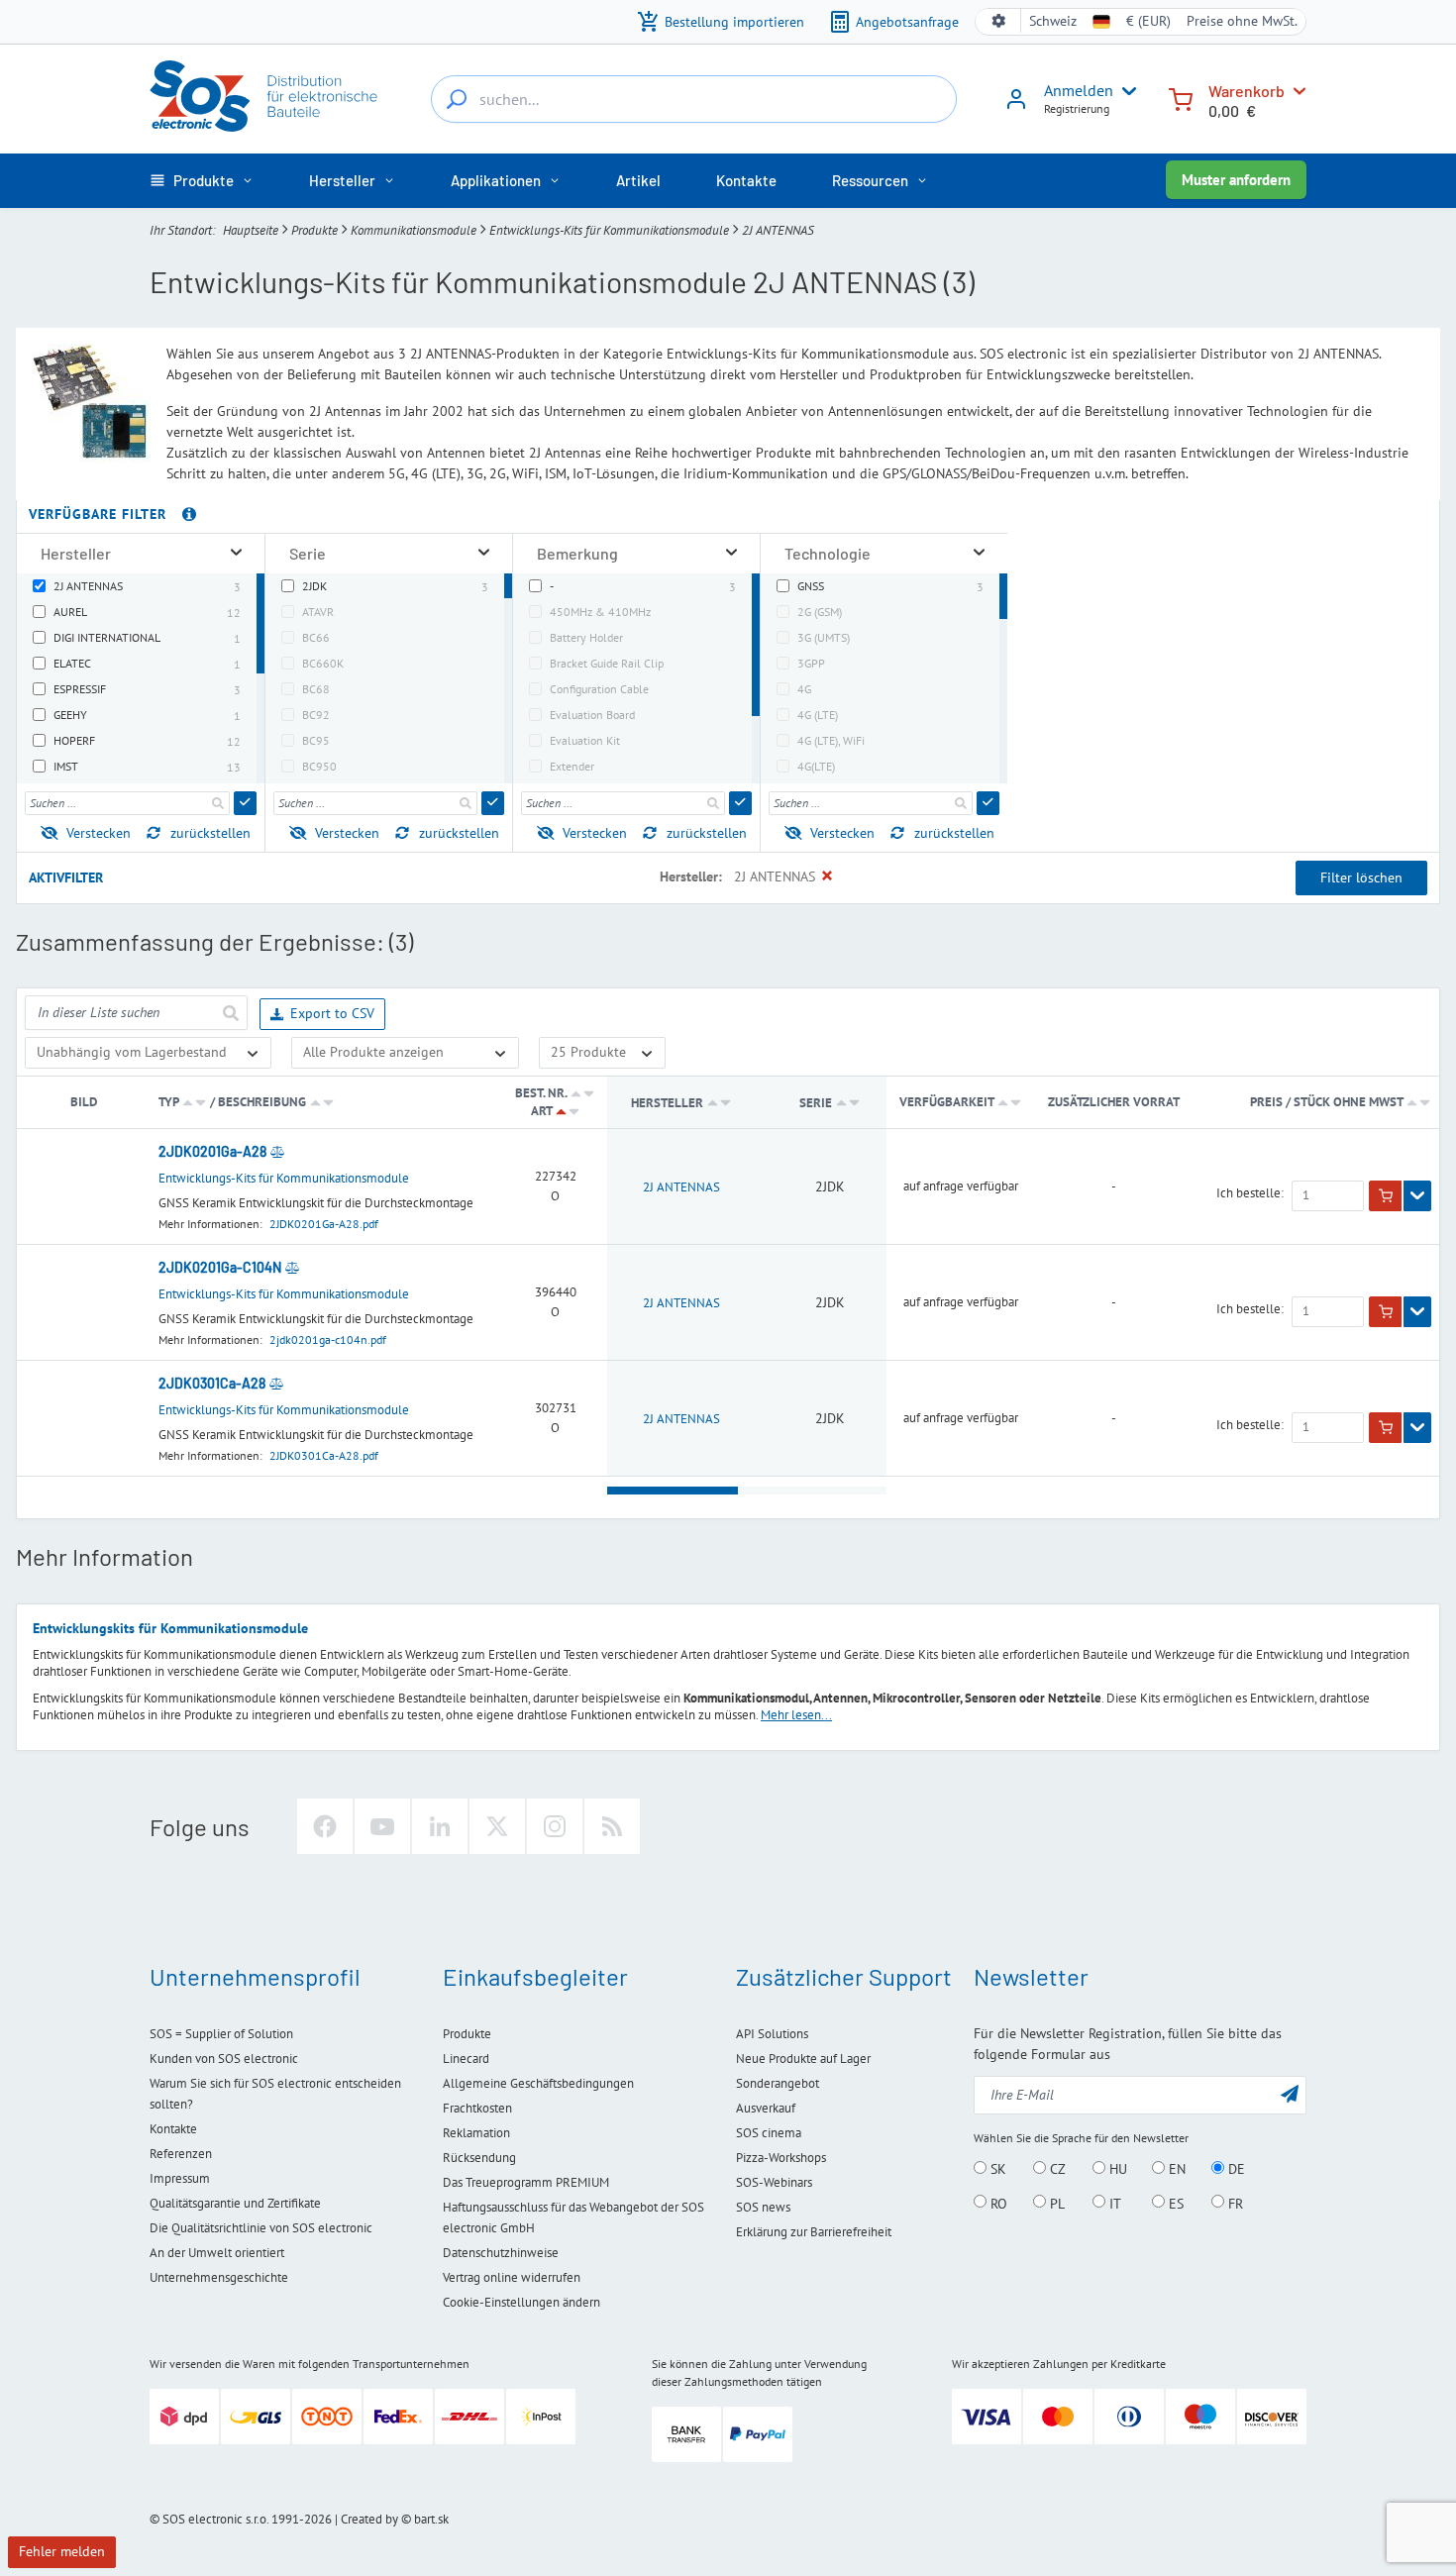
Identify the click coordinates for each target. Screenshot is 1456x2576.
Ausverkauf (766, 2108)
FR (1234, 2203)
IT (1113, 2203)
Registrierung (1077, 108)
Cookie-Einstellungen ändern (521, 2302)
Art (541, 1111)
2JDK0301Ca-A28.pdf (324, 1455)
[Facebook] (325, 1826)
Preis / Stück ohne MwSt (1328, 1102)
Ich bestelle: (1250, 1193)
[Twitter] (497, 1826)
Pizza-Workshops (781, 2158)
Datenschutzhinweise (501, 2253)
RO (997, 2203)
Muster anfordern (1236, 180)
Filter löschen (1361, 877)
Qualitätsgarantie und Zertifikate (235, 2203)
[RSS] (612, 1826)
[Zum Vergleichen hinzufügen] (277, 1152)
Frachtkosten (477, 2108)
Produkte (314, 230)
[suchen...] (457, 99)
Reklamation (476, 2133)
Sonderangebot (778, 2083)
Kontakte (173, 2129)
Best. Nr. (541, 1093)
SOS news (763, 2207)
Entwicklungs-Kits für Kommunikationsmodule (609, 230)
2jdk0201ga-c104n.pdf (328, 1340)
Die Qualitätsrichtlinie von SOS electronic (261, 2228)
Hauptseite (251, 230)
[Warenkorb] (1181, 98)
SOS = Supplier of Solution (221, 2034)
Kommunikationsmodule (414, 230)
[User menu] (1125, 91)
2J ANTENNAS (681, 1187)
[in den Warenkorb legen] (1385, 1196)
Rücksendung (479, 2158)
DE (1235, 2169)
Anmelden (1079, 90)
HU (1116, 2169)
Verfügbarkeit (946, 1102)
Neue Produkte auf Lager (803, 2059)
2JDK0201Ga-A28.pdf (324, 1224)
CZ (1056, 2169)
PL (1055, 2203)
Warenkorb (1247, 91)
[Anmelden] (1016, 106)
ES (1174, 2203)
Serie (817, 1103)
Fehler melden (62, 2551)
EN (1175, 2169)
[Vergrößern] (236, 553)
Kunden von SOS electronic (224, 2059)
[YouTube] (382, 1826)
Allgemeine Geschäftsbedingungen (538, 2083)
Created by (369, 2519)
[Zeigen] (1417, 1196)
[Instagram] (555, 1826)
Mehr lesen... (796, 1715)
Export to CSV (332, 1013)
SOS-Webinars (774, 2182)
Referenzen (181, 2154)
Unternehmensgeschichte (219, 2277)
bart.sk (431, 2519)
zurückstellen (210, 833)
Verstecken (99, 833)
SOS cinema (769, 2133)
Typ (168, 1102)
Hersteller (667, 1103)
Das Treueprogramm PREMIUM (526, 2182)
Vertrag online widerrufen (512, 2277)
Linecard (466, 2059)
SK (996, 2169)
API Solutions (772, 2034)
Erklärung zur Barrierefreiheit (814, 2232)
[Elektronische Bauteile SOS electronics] (265, 96)
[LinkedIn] (440, 1826)
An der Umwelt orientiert (217, 2253)
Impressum (180, 2178)
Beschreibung (262, 1102)
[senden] (245, 803)
